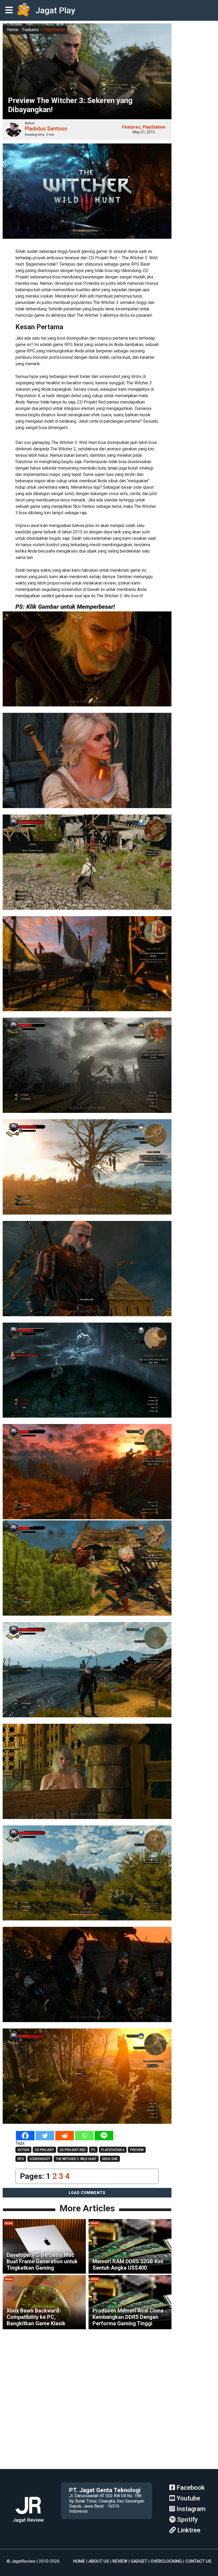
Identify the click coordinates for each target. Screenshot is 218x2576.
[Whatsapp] (84, 2136)
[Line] (104, 2136)
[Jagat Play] (23, 10)
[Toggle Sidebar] (10, 11)
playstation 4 (113, 2150)
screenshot (40, 2159)
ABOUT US (99, 2561)
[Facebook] (25, 2136)
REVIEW (120, 2561)
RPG (21, 2159)
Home (13, 30)
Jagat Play (55, 10)
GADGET (139, 2561)
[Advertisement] (109, 2432)
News (9, 2223)
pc (93, 2150)
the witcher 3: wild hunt (76, 2159)
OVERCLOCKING (166, 2561)
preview (137, 2150)
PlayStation (54, 30)
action (23, 2150)
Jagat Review (28, 2520)
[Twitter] (45, 2136)
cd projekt (44, 2150)
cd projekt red (73, 2150)
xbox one (110, 2159)
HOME (79, 2561)
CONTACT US (198, 2561)
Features (31, 30)
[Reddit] (65, 2136)
